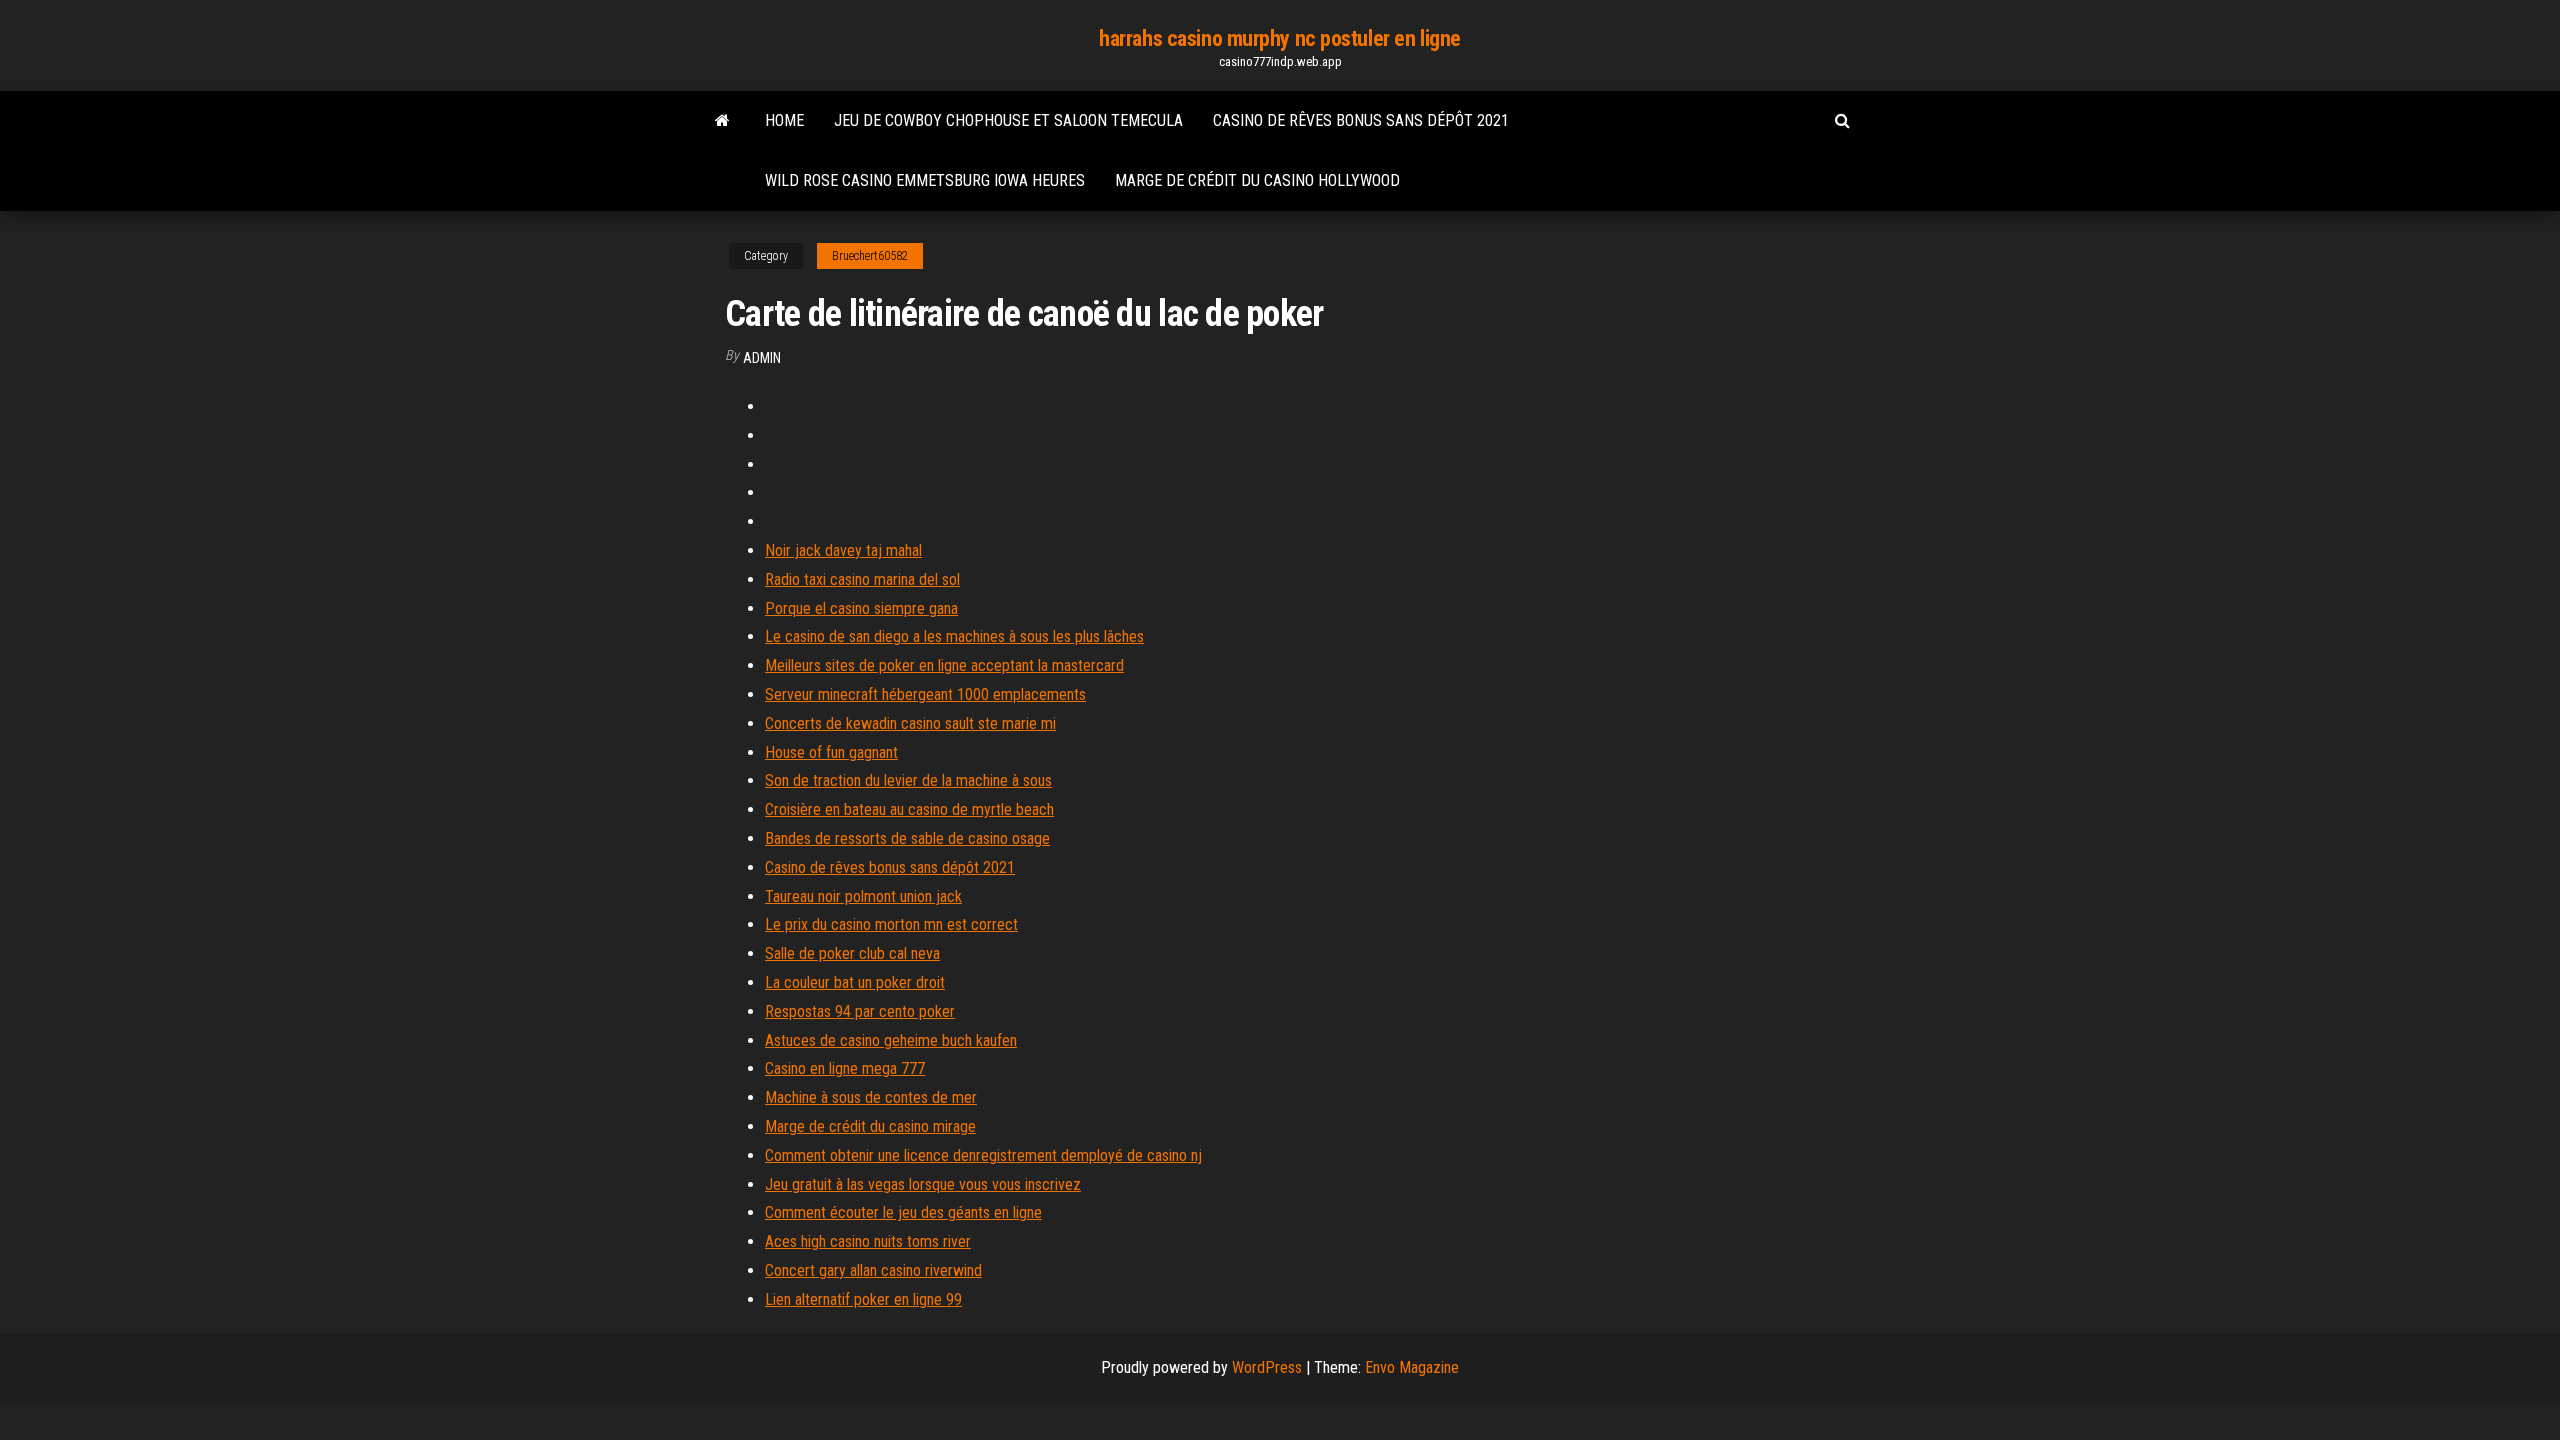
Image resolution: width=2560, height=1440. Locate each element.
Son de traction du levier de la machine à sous (908, 780)
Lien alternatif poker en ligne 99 (863, 1299)
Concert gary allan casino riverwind (873, 1270)
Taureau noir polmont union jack (863, 896)
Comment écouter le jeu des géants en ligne (903, 1212)
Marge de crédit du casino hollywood (1257, 180)
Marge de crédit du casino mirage (870, 1126)
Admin (762, 358)
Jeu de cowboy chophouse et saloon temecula (1008, 120)
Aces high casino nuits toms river (868, 1241)
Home (784, 120)
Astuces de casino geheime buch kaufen (891, 1040)
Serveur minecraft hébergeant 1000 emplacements (925, 694)
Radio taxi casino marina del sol (862, 579)
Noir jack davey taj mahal (843, 550)
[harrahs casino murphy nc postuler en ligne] (722, 121)
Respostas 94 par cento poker (860, 1011)
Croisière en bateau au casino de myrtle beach (909, 809)
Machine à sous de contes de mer (871, 1097)
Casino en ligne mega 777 (845, 1068)
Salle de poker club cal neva (852, 953)
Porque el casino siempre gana (861, 608)
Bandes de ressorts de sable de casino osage (907, 838)
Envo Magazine (1412, 1367)
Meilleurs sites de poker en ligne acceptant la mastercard (944, 665)
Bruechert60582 (870, 256)
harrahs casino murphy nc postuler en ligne (1280, 38)
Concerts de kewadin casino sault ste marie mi (910, 723)
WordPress (1267, 1367)
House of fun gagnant (831, 752)
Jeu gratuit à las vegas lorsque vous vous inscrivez (923, 1184)
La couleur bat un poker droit (855, 982)
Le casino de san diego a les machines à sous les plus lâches (954, 636)
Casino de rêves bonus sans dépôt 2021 (1361, 120)
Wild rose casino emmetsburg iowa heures (925, 180)
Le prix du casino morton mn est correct (891, 924)
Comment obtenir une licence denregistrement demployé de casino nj (983, 1155)
